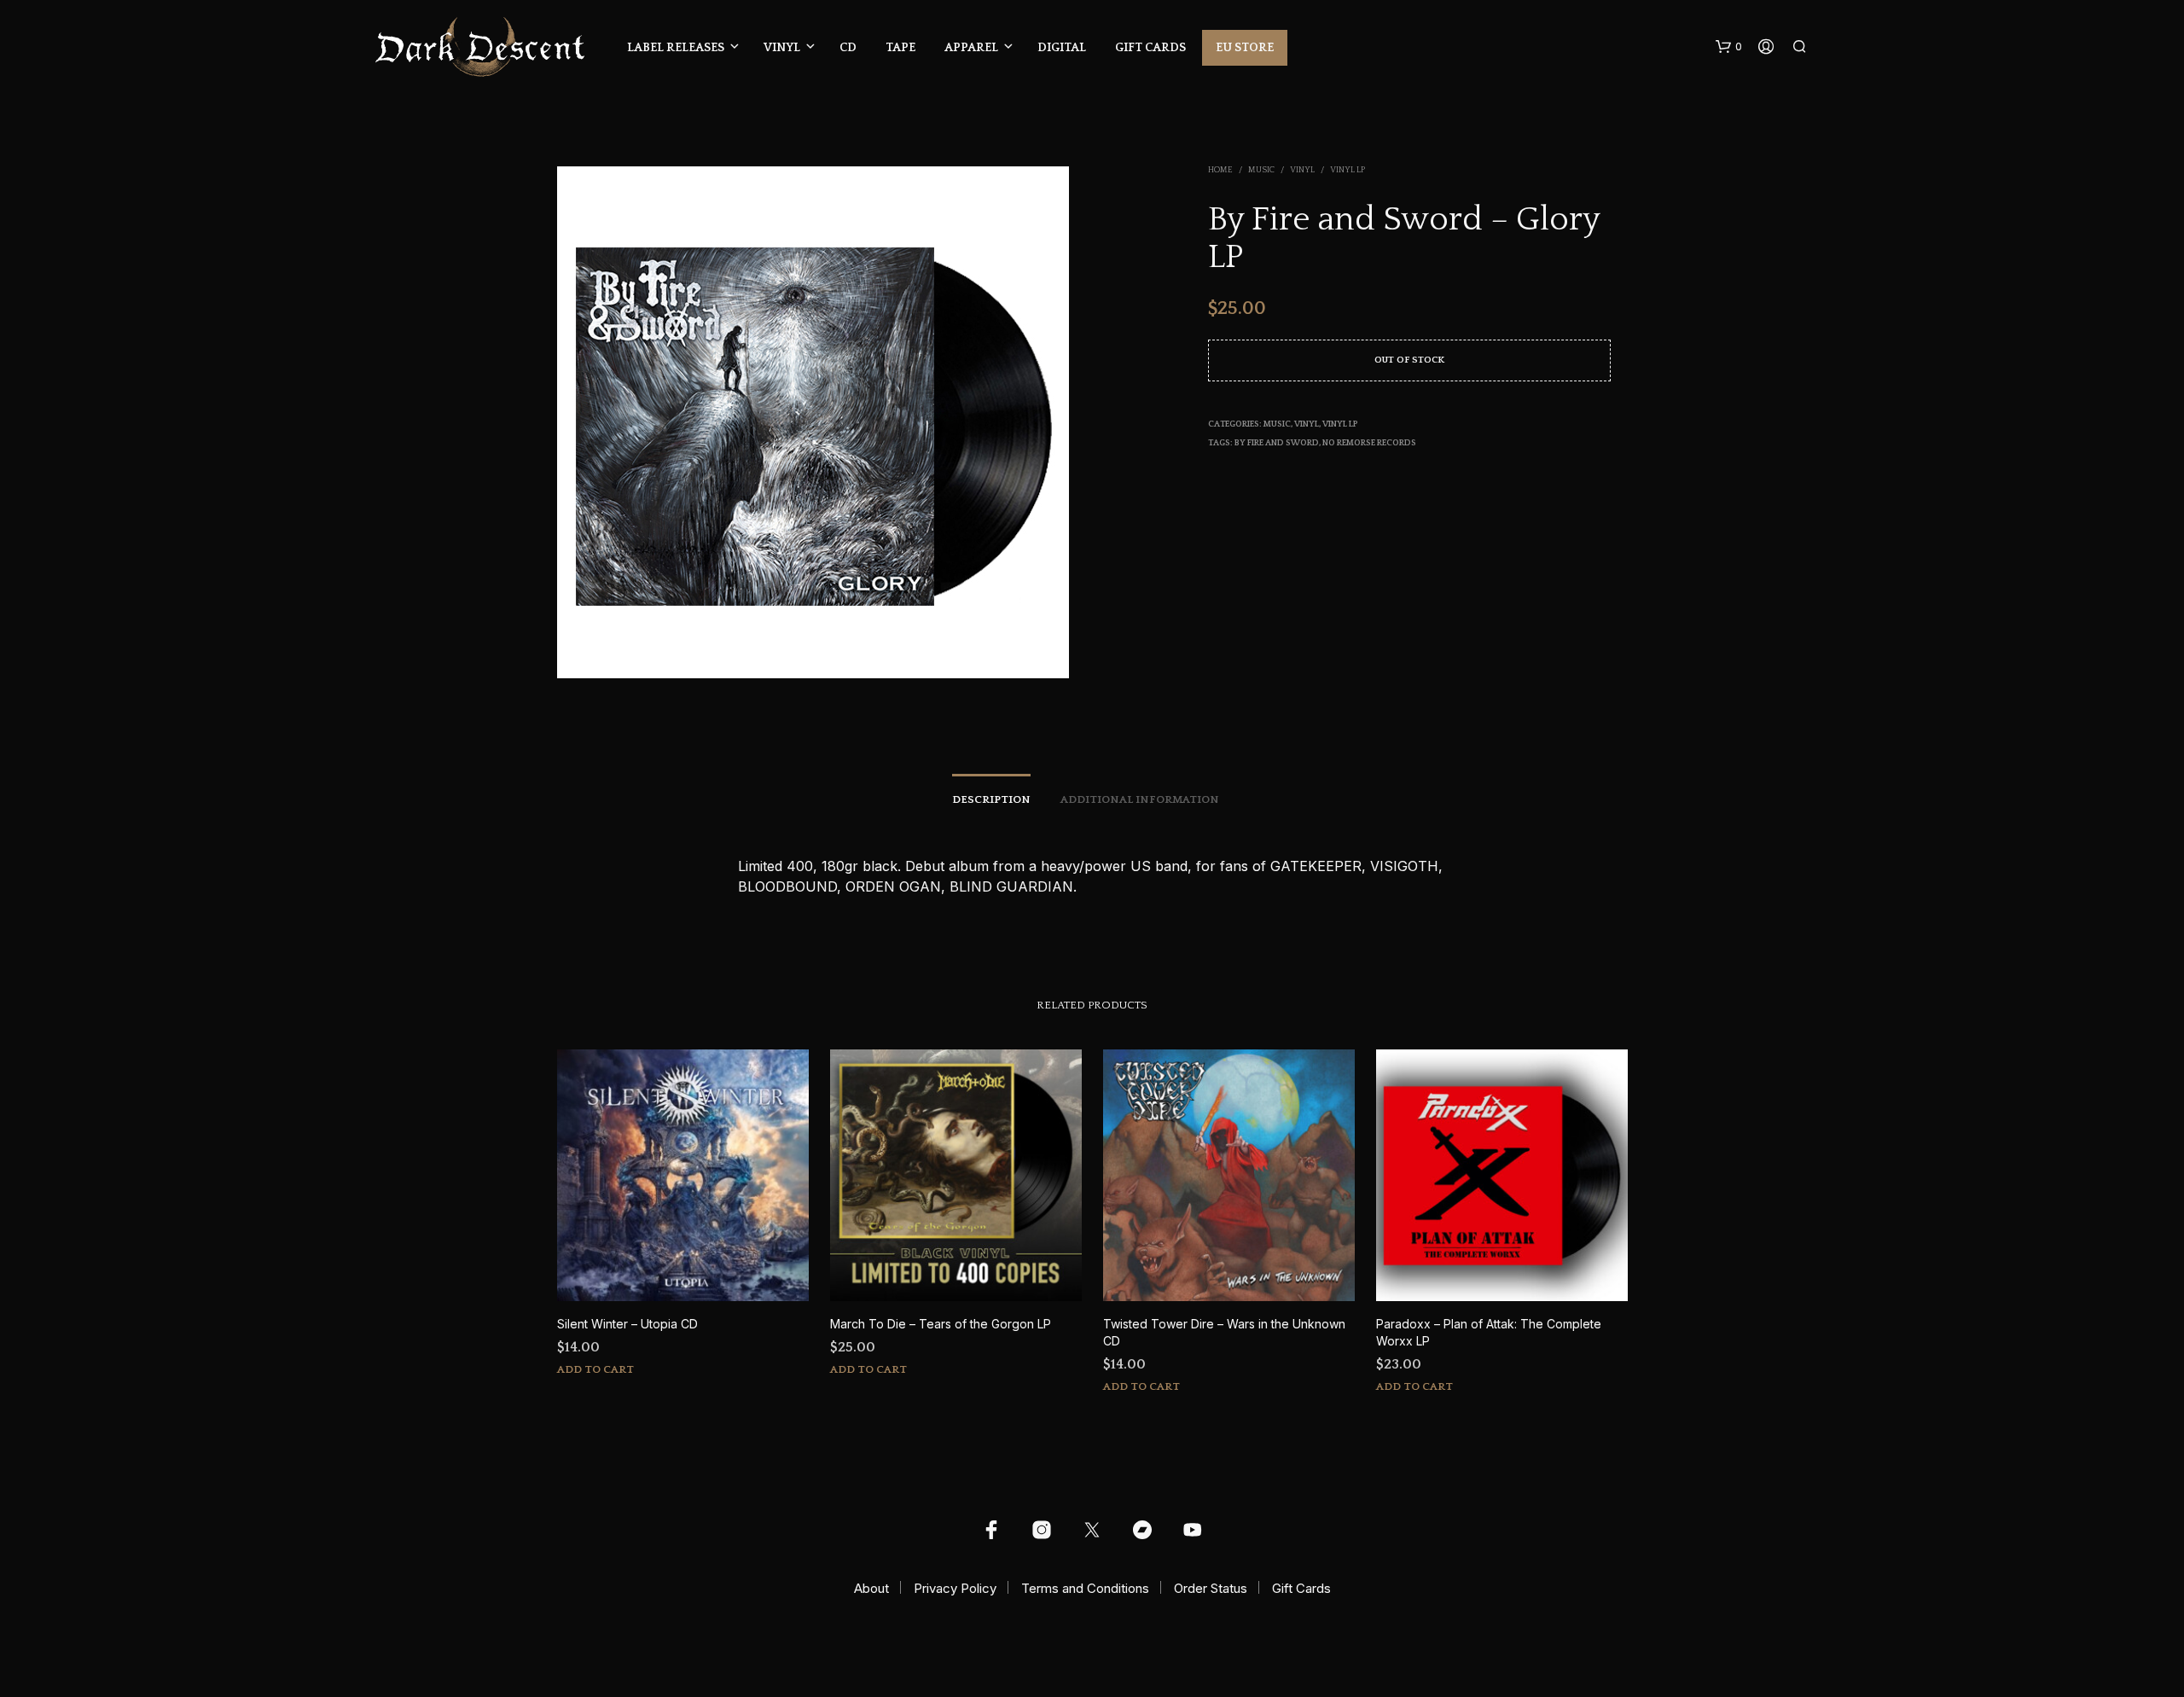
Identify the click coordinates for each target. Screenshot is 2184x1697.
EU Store (1245, 48)
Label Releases (676, 48)
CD (848, 48)
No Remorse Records (1369, 443)
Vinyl (782, 48)
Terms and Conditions (1085, 1588)
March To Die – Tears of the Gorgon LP (941, 1324)
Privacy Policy (955, 1588)
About (871, 1588)
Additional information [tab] (1140, 799)
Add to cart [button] (595, 1369)
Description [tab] (991, 799)
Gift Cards (1150, 48)
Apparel (971, 48)
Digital (1062, 48)
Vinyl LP (1348, 170)
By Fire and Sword (1277, 443)
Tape (900, 48)
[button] (1729, 47)
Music (1261, 170)
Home (1220, 170)
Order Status (1211, 1588)
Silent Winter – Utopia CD (627, 1324)
